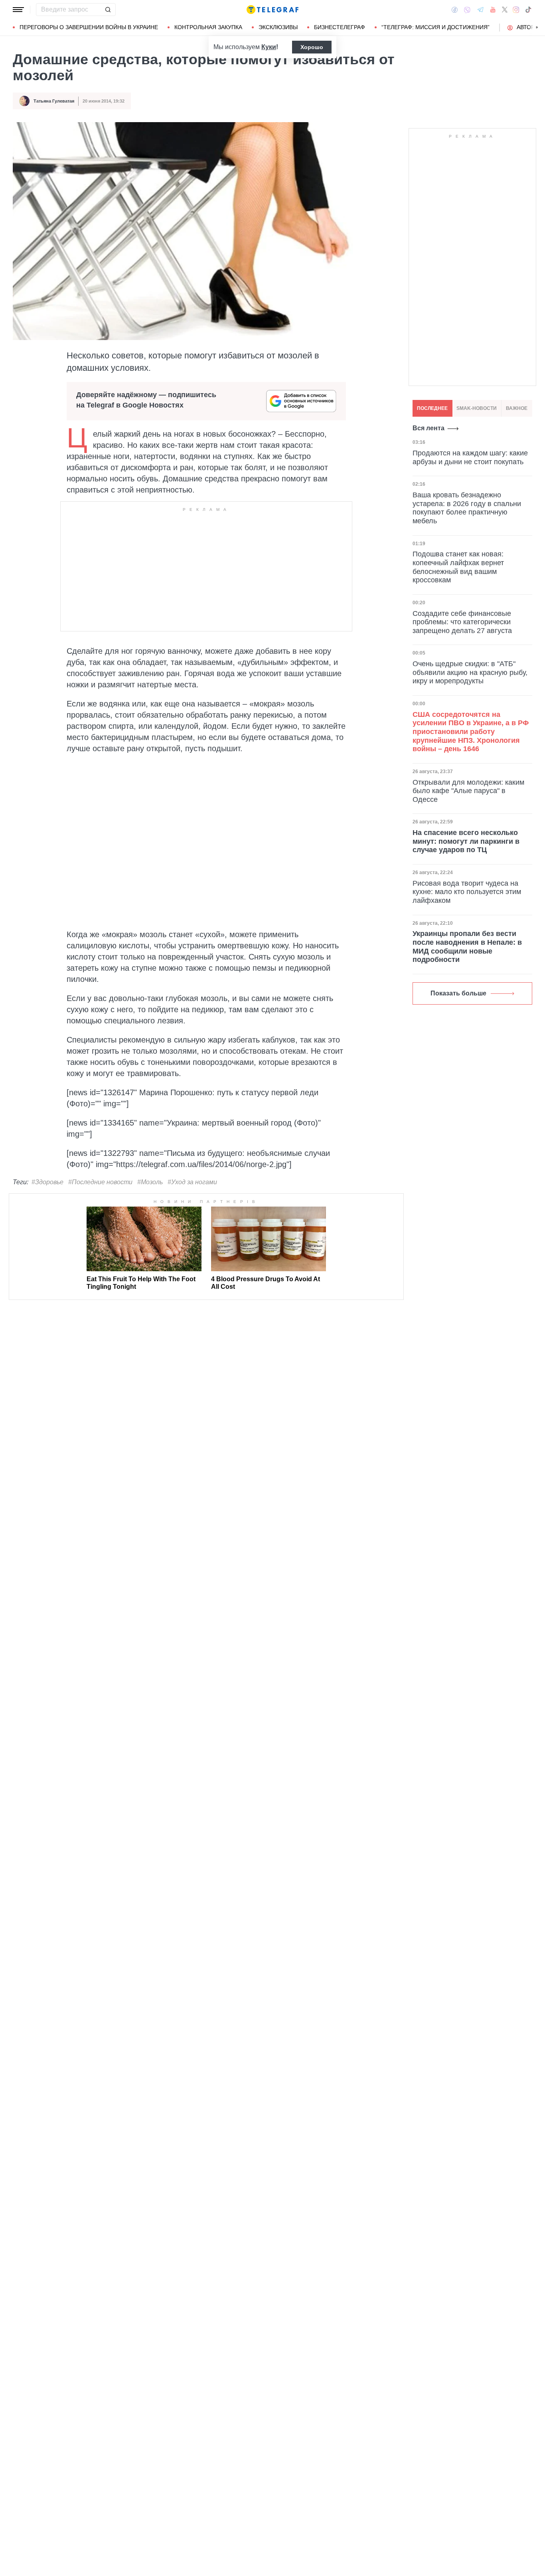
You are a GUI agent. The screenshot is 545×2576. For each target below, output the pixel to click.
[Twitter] (505, 10)
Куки (269, 47)
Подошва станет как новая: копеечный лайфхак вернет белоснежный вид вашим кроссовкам (458, 567)
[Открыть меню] (18, 10)
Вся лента (428, 428)
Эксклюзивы (278, 27)
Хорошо (312, 47)
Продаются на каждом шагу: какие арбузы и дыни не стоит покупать (470, 457)
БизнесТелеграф (340, 27)
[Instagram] (516, 10)
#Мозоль (150, 1182)
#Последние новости (100, 1182)
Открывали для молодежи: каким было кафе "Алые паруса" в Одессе (468, 791)
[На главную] (272, 10)
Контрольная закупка (208, 27)
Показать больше (458, 993)
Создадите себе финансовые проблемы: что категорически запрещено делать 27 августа (462, 622)
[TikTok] (528, 10)
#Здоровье (47, 1182)
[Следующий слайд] (537, 28)
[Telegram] (480, 10)
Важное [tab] (517, 408)
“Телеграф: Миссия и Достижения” (435, 27)
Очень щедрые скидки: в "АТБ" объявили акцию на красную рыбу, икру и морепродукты (470, 672)
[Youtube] (493, 10)
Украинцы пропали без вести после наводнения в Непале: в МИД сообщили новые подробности (467, 947)
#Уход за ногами (192, 1182)
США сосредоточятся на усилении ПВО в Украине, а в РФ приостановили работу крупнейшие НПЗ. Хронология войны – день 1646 (471, 732)
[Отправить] (108, 10)
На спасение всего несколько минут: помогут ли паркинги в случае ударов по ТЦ (466, 841)
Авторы (528, 27)
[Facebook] (455, 10)
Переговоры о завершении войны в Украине (89, 27)
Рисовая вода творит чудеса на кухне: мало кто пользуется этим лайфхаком (467, 892)
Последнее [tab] (432, 408)
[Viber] (467, 10)
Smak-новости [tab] (477, 408)
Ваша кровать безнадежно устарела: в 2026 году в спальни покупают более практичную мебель (467, 508)
